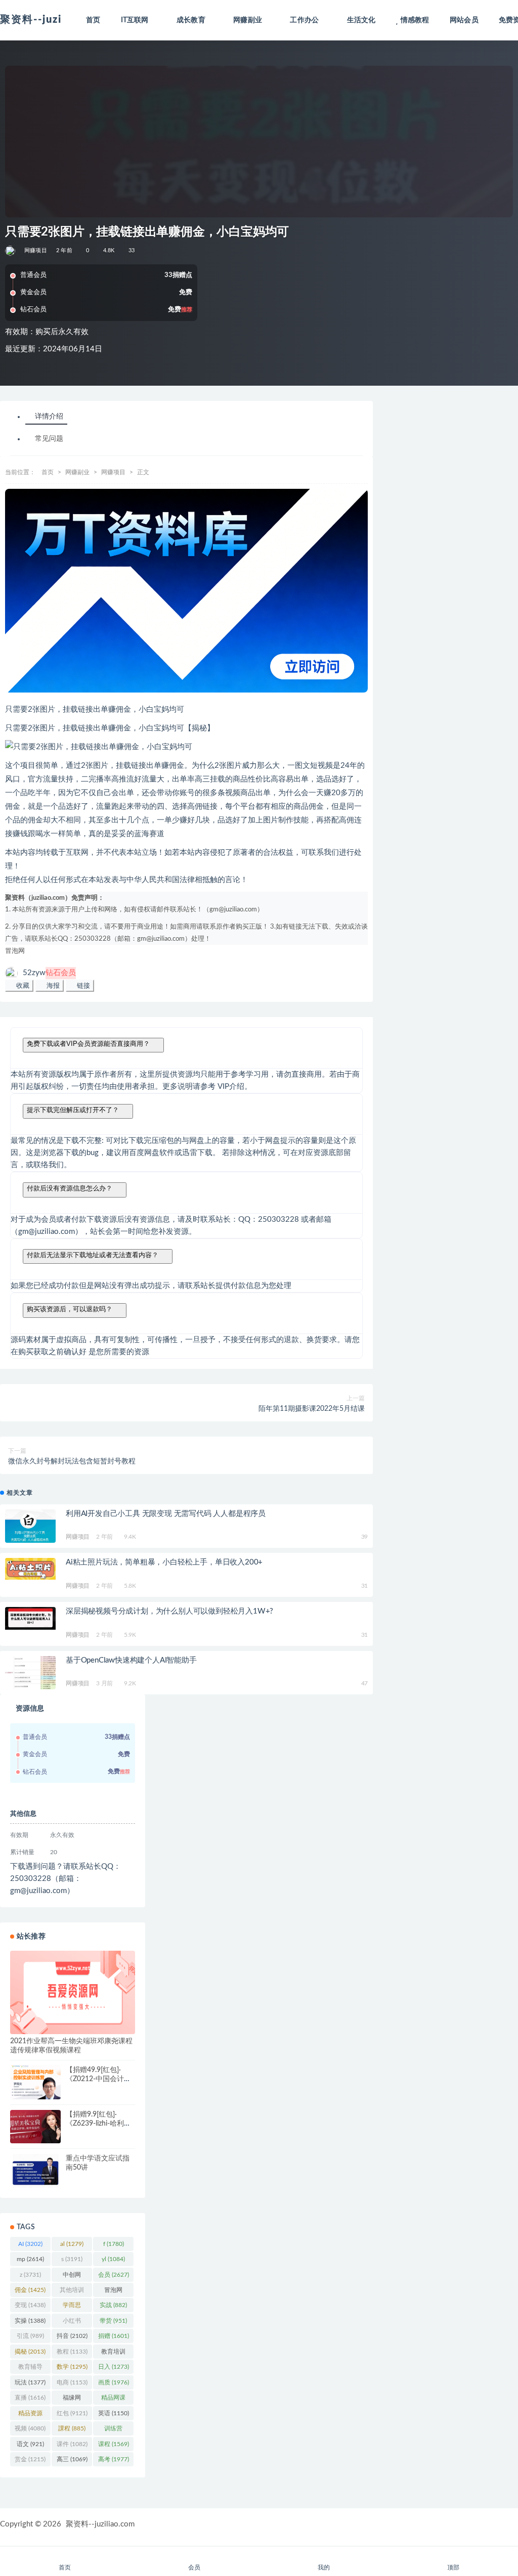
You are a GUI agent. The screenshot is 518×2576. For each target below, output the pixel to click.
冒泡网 (15, 951)
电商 (72, 2382)
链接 (82, 985)
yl (113, 2259)
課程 (72, 2428)
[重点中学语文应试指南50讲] (35, 2171)
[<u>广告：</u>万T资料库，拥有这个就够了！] (186, 591)
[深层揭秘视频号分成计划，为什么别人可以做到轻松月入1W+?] (30, 1618)
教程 (72, 2352)
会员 (114, 2275)
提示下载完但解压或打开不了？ (73, 1110)
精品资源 (30, 2415)
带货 (113, 2321)
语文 (30, 2444)
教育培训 (113, 2354)
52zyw (49, 973)
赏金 (30, 2459)
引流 (30, 2336)
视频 (30, 2428)
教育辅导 (30, 2369)
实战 (113, 2305)
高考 (114, 2459)
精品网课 (113, 2400)
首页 (93, 20)
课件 (72, 2444)
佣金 (30, 2290)
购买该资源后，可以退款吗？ (70, 1309)
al (72, 2244)
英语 (114, 2413)
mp (30, 2259)
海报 (52, 985)
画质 (114, 2382)
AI (30, 2244)
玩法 (30, 2382)
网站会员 (464, 20)
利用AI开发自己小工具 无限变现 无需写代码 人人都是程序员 (166, 1514)
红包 (72, 2413)
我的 (324, 2567)
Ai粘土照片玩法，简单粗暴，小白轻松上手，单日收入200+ (164, 1562)
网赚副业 (77, 472)
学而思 (72, 2307)
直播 (30, 2398)
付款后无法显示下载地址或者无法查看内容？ (93, 1255)
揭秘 (30, 2352)
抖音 (72, 2336)
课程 (114, 2444)
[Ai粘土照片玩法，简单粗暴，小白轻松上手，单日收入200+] (30, 1569)
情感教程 (415, 20)
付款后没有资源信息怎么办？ (70, 1188)
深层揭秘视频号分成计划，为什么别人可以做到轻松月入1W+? (169, 1611)
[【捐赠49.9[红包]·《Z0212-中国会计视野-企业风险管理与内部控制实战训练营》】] (35, 2082)
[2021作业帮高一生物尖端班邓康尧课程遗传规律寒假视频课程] (73, 1992)
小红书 (72, 2323)
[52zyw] (11, 251)
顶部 (453, 2567)
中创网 (72, 2277)
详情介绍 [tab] (49, 417)
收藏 (22, 985)
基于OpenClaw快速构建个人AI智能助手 (131, 1660)
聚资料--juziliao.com (100, 2524)
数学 (72, 2367)
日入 (114, 2367)
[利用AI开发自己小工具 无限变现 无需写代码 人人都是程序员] (30, 1527)
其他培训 (72, 2292)
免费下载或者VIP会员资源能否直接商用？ (88, 1044)
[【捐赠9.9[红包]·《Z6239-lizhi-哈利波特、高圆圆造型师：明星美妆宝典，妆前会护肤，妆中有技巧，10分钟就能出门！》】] (35, 2127)
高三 (72, 2459)
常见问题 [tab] (49, 439)
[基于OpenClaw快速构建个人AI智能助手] (30, 1673)
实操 (30, 2321)
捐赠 (114, 2336)
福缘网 (72, 2400)
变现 (30, 2305)
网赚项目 (36, 250)
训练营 (113, 2430)
